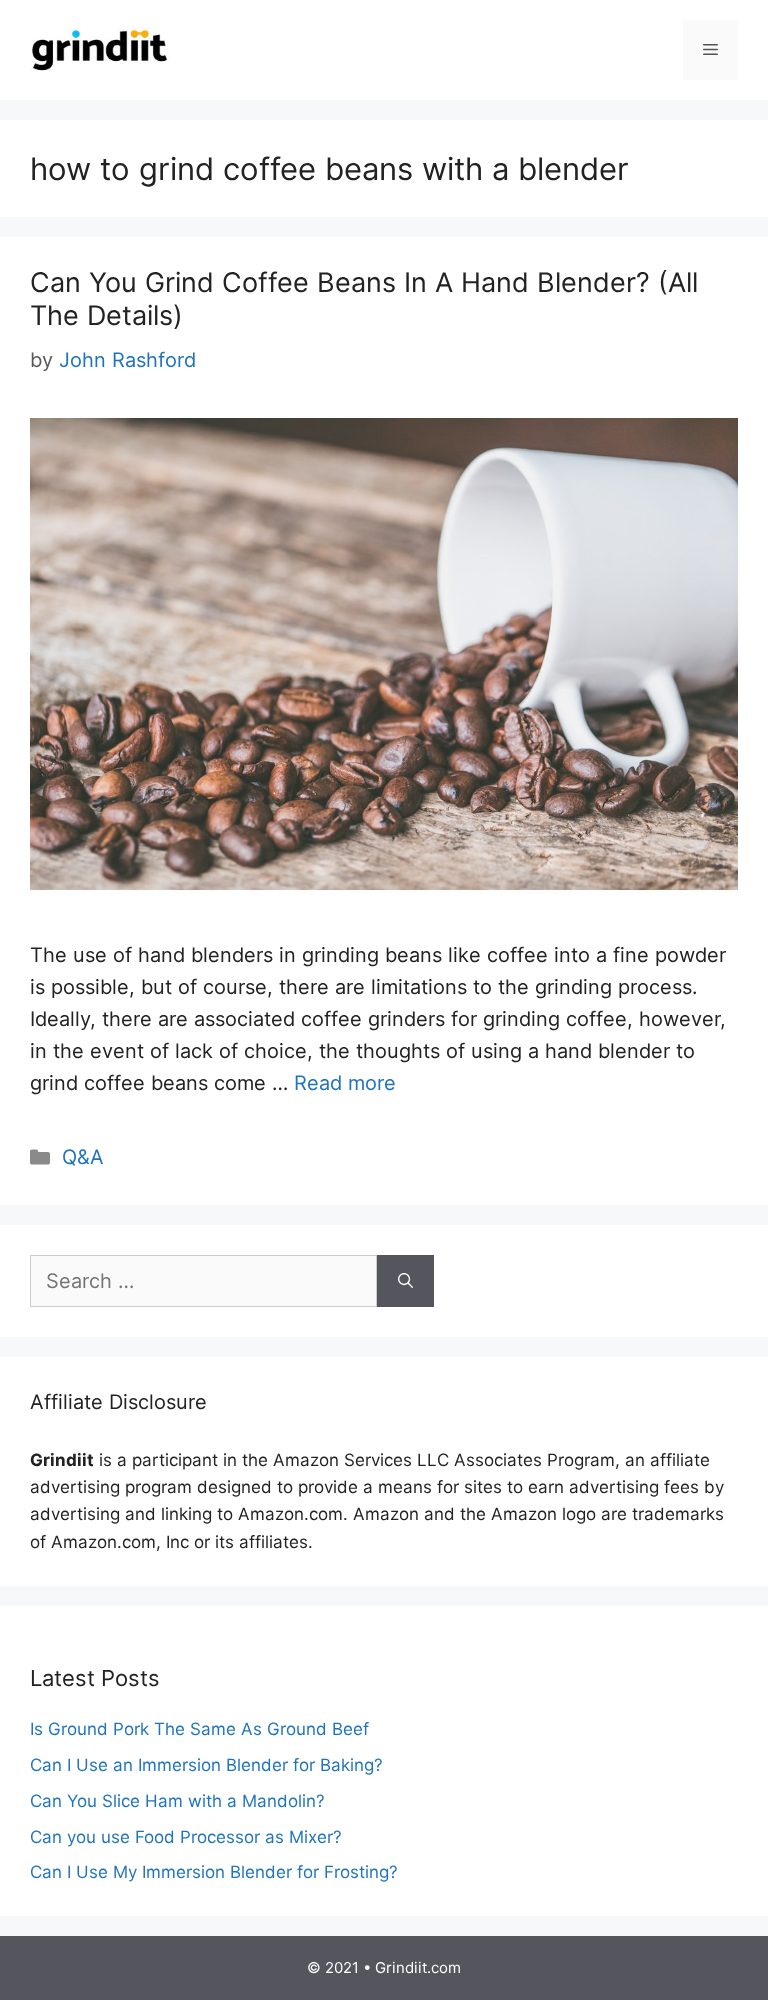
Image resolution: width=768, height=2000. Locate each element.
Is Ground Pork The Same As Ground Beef (199, 1729)
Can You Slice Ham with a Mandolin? (177, 1801)
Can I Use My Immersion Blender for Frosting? (214, 1872)
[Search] (405, 1281)
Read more (345, 1083)
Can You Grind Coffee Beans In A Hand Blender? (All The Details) (364, 298)
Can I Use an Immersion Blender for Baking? (206, 1765)
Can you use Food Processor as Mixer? (186, 1837)
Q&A (83, 1157)
